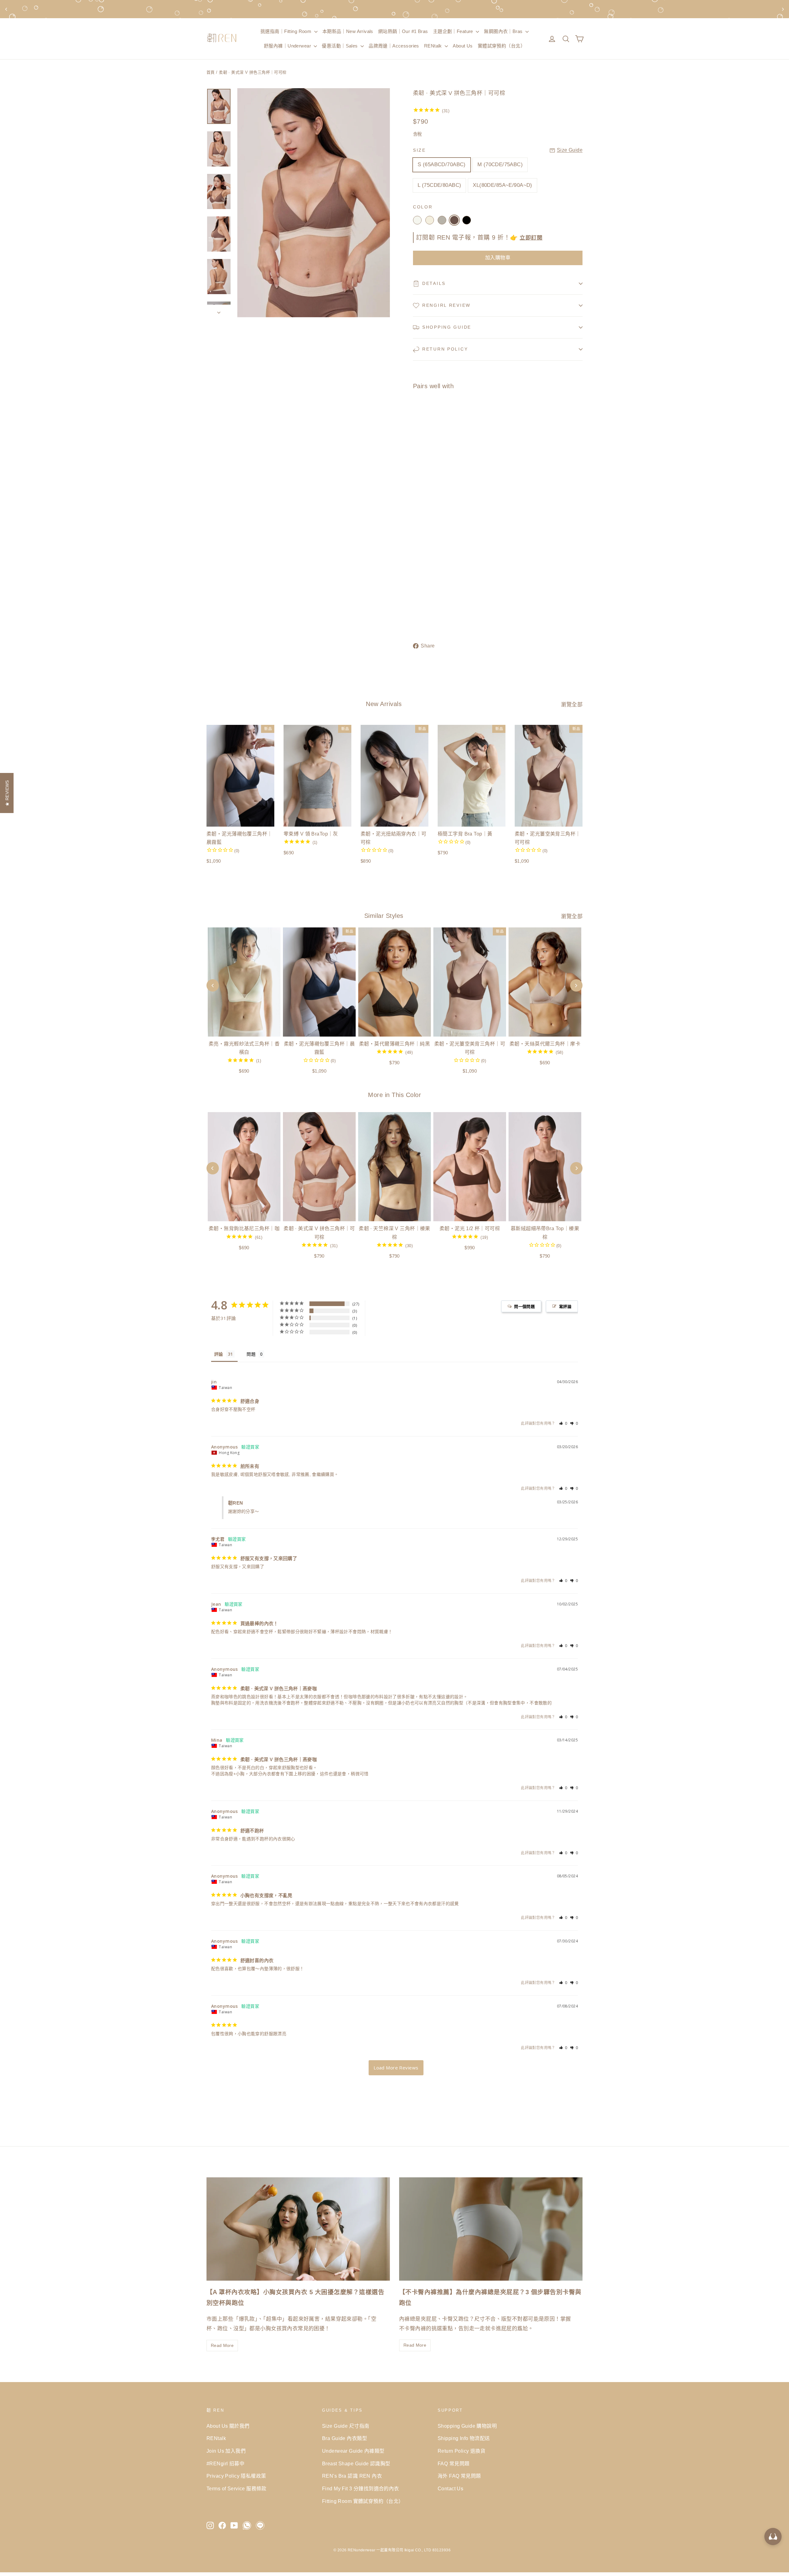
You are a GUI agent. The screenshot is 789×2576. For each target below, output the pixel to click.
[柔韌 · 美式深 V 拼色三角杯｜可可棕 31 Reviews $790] (427, 503)
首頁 (211, 72)
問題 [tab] (251, 1354)
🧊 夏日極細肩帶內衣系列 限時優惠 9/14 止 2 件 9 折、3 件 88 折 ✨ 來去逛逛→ (394, 9)
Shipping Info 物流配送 (464, 2438)
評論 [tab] (219, 1354)
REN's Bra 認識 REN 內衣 (352, 2476)
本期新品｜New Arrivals (348, 31)
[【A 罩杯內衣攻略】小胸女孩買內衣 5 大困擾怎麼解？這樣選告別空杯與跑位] (298, 2229)
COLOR (423, 207)
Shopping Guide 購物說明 (467, 2426)
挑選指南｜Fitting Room (287, 31)
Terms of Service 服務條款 (237, 2489)
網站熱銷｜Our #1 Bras (403, 31)
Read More (222, 2345)
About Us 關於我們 (228, 2426)
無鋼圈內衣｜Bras (504, 31)
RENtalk (434, 46)
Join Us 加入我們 (226, 2451)
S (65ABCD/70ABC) (442, 164)
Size (419, 150)
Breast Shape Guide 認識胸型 (356, 2464)
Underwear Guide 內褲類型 (353, 2451)
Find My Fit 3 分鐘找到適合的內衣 (361, 2489)
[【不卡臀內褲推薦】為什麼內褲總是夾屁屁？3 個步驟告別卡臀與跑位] (491, 2229)
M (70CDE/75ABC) (500, 164)
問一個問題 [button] (524, 1306)
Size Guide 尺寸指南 (346, 2426)
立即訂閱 (531, 238)
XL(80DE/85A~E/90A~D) (503, 185)
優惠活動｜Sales (340, 46)
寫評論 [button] (565, 1306)
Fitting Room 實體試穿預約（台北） (363, 2501)
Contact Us (450, 2489)
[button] (563, 1423)
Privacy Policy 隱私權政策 (236, 2476)
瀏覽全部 (572, 705)
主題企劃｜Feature (454, 31)
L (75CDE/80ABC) (439, 185)
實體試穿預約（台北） (501, 46)
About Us (463, 46)
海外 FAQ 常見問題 (459, 2476)
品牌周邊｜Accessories (394, 46)
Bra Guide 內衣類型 (345, 2438)
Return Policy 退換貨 (462, 2451)
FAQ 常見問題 (454, 2464)
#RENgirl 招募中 (225, 2464)
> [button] (396, 2068)
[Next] (576, 1168)
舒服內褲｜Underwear (288, 46)
